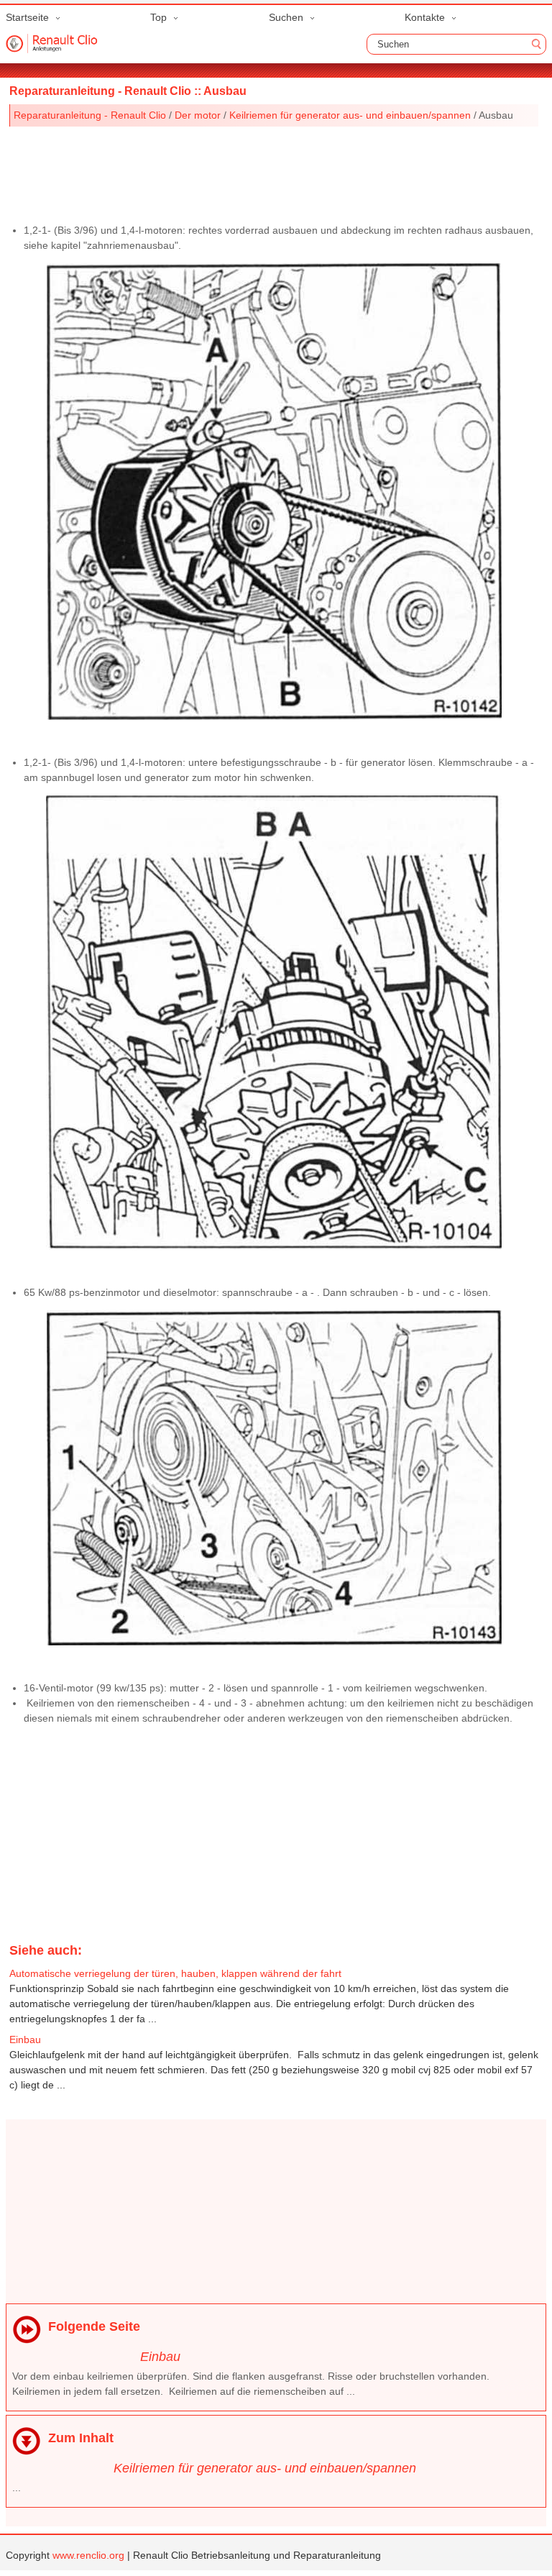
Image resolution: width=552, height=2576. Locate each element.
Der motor (198, 115)
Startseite (27, 17)
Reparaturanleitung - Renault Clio (90, 115)
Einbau (160, 2357)
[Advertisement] (274, 170)
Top (158, 17)
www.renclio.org (88, 2555)
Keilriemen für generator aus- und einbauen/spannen (350, 115)
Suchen (286, 17)
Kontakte (425, 17)
